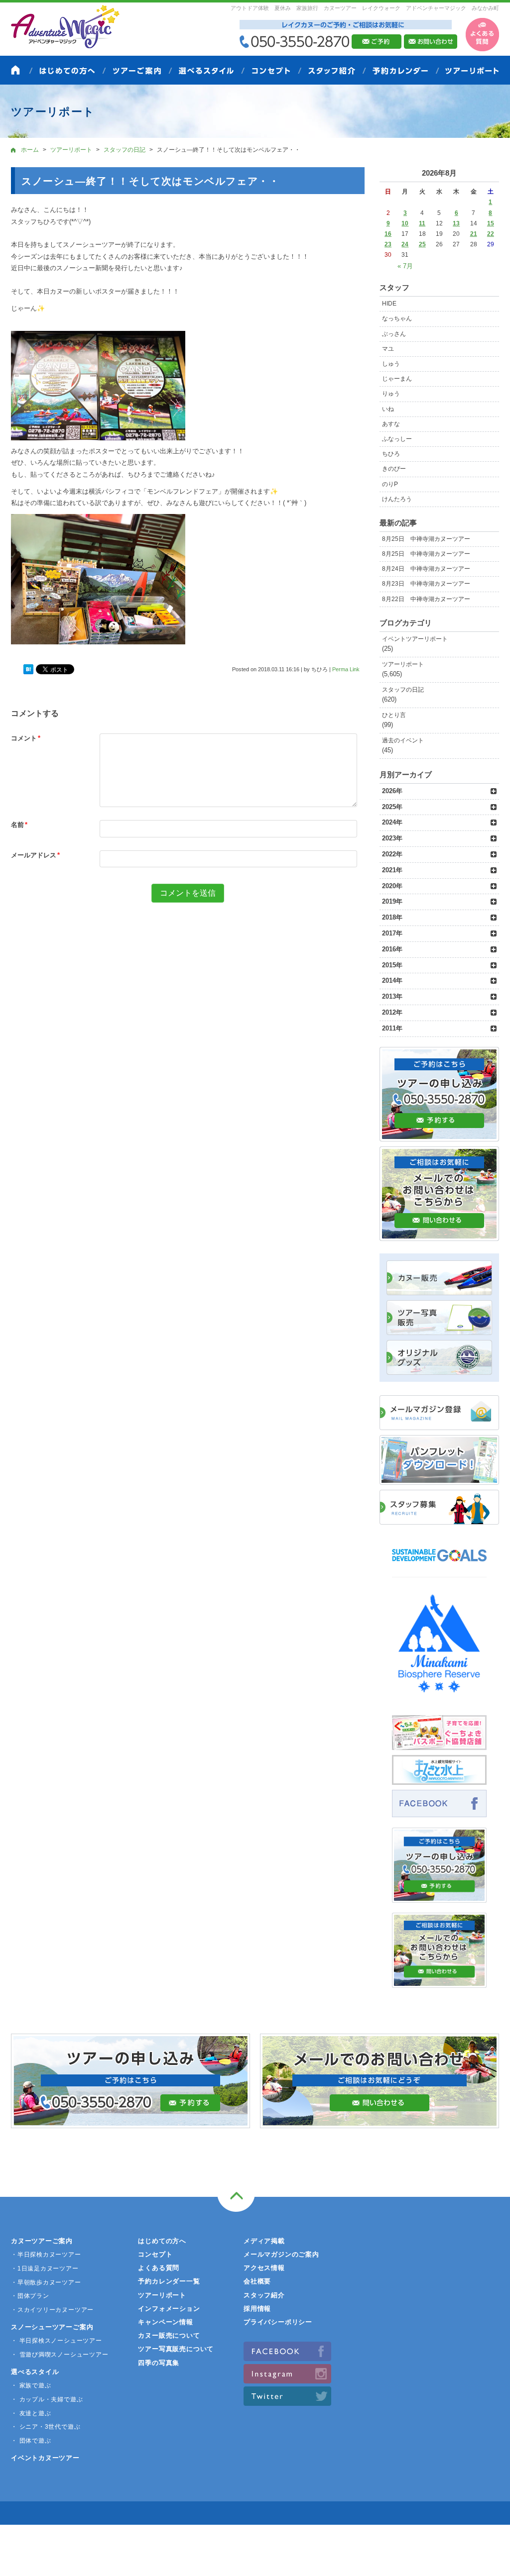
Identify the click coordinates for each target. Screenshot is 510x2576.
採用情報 (257, 2309)
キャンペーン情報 (165, 2322)
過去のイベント (403, 740)
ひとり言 (394, 715)
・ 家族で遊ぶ (31, 2385)
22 (491, 234)
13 (456, 223)
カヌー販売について (169, 2335)
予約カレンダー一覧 (169, 2281)
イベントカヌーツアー (45, 2458)
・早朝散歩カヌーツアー (46, 2282)
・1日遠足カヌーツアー (45, 2268)
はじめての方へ (162, 2241)
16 (388, 234)
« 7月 (405, 266)
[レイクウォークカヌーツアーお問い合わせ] (439, 1982)
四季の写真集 (159, 2363)
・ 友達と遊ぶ (31, 2413)
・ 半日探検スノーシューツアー (57, 2341)
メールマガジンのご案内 (281, 2254)
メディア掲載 (264, 2241)
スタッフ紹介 (264, 2295)
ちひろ (391, 454)
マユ (388, 349)
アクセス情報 (264, 2268)
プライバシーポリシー (278, 2322)
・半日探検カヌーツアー (46, 2255)
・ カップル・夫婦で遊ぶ (47, 2399)
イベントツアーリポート (415, 639)
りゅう (391, 394)
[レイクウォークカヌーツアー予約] (439, 1897)
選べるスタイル (35, 2372)
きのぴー (394, 469)
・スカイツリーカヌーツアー (52, 2310)
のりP (390, 484)
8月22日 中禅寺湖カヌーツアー (426, 599)
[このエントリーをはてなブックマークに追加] (28, 670)
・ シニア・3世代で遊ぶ (46, 2427)
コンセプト (155, 2254)
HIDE (389, 304)
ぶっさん (394, 334)
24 (405, 244)
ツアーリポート (403, 664)
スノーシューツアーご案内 (52, 2327)
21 (474, 234)
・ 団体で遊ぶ (31, 2441)
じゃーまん (397, 379)
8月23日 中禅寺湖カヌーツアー (426, 584)
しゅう (391, 364)
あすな (391, 424)
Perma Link (346, 669)
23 (388, 244)
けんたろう (397, 499)
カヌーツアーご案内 (42, 2241)
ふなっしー (397, 439)
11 (422, 223)
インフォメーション (169, 2309)
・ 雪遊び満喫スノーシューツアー (60, 2355)
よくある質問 (159, 2268)
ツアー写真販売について (176, 2349)
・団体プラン (30, 2296)
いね (388, 409)
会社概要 (257, 2281)
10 (405, 223)
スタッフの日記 (403, 690)
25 (422, 244)
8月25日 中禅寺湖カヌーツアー (426, 539)
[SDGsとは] (439, 1566)
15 (491, 223)
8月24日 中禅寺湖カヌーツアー (426, 569)
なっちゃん (397, 318)
